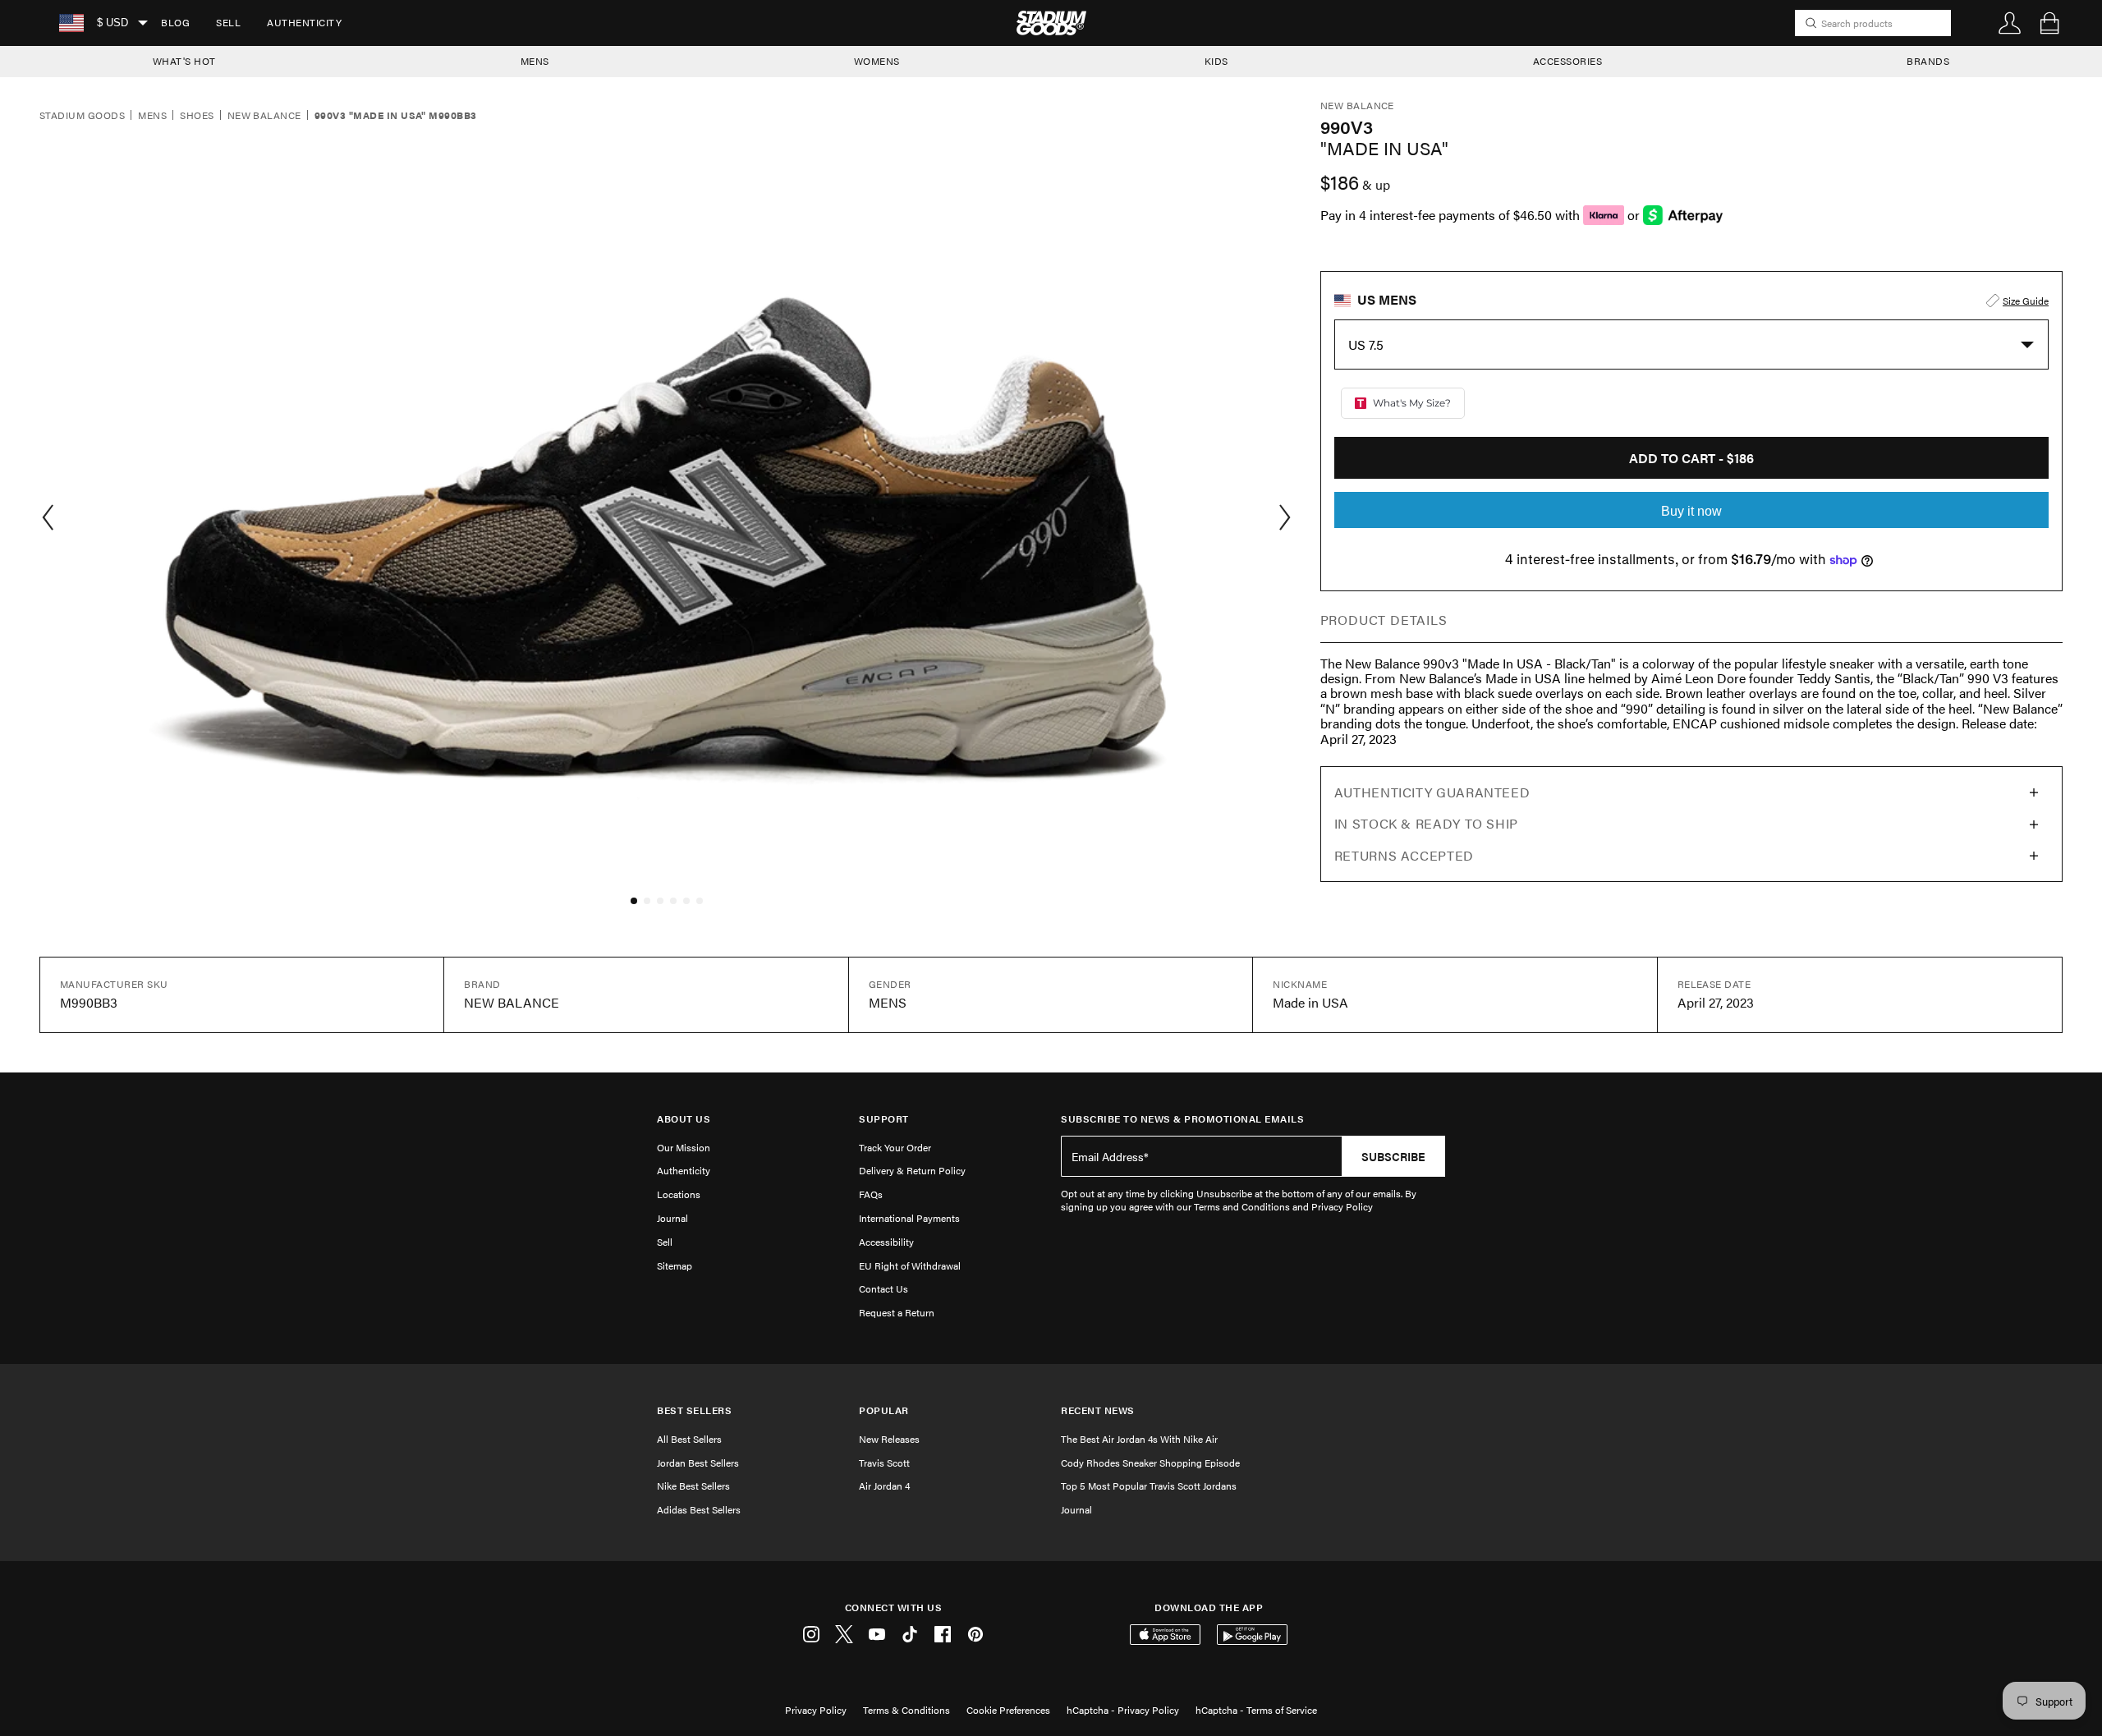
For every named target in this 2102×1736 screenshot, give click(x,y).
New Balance (264, 116)
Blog (175, 22)
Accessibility (886, 1242)
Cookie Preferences (1008, 1710)
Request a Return (897, 1312)
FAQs (871, 1194)
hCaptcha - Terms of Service (1256, 1710)
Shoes (197, 116)
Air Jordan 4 (884, 1486)
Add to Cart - (1691, 458)
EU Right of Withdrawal (910, 1265)
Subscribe (1393, 1156)
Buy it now (1691, 511)
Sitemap (675, 1265)
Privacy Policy (816, 1710)
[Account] (2010, 23)
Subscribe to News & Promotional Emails (1182, 1119)
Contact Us (883, 1288)
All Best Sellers (689, 1439)
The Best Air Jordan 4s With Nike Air (1139, 1439)
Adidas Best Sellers (699, 1509)
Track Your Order (895, 1147)
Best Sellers (694, 1410)
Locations (679, 1194)
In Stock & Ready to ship (1426, 823)
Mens (152, 116)
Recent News (1098, 1410)
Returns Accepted (1404, 855)
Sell (228, 22)
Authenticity (304, 22)
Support (884, 1119)
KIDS (1216, 61)
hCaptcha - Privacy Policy (1123, 1710)
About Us (684, 1119)
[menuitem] (175, 23)
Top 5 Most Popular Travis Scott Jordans (1149, 1486)
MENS (535, 61)
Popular (884, 1410)
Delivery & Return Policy (912, 1170)
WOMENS (877, 61)
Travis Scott (884, 1463)
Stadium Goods (82, 116)
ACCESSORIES (1568, 61)
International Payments (909, 1218)
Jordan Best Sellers (698, 1463)
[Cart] (2049, 23)
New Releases (889, 1439)
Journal (672, 1218)
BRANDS (1928, 61)
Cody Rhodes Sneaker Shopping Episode (1150, 1463)
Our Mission (684, 1147)
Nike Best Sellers (693, 1486)
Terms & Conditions (906, 1710)
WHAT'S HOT (184, 61)
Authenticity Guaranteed (1432, 792)
